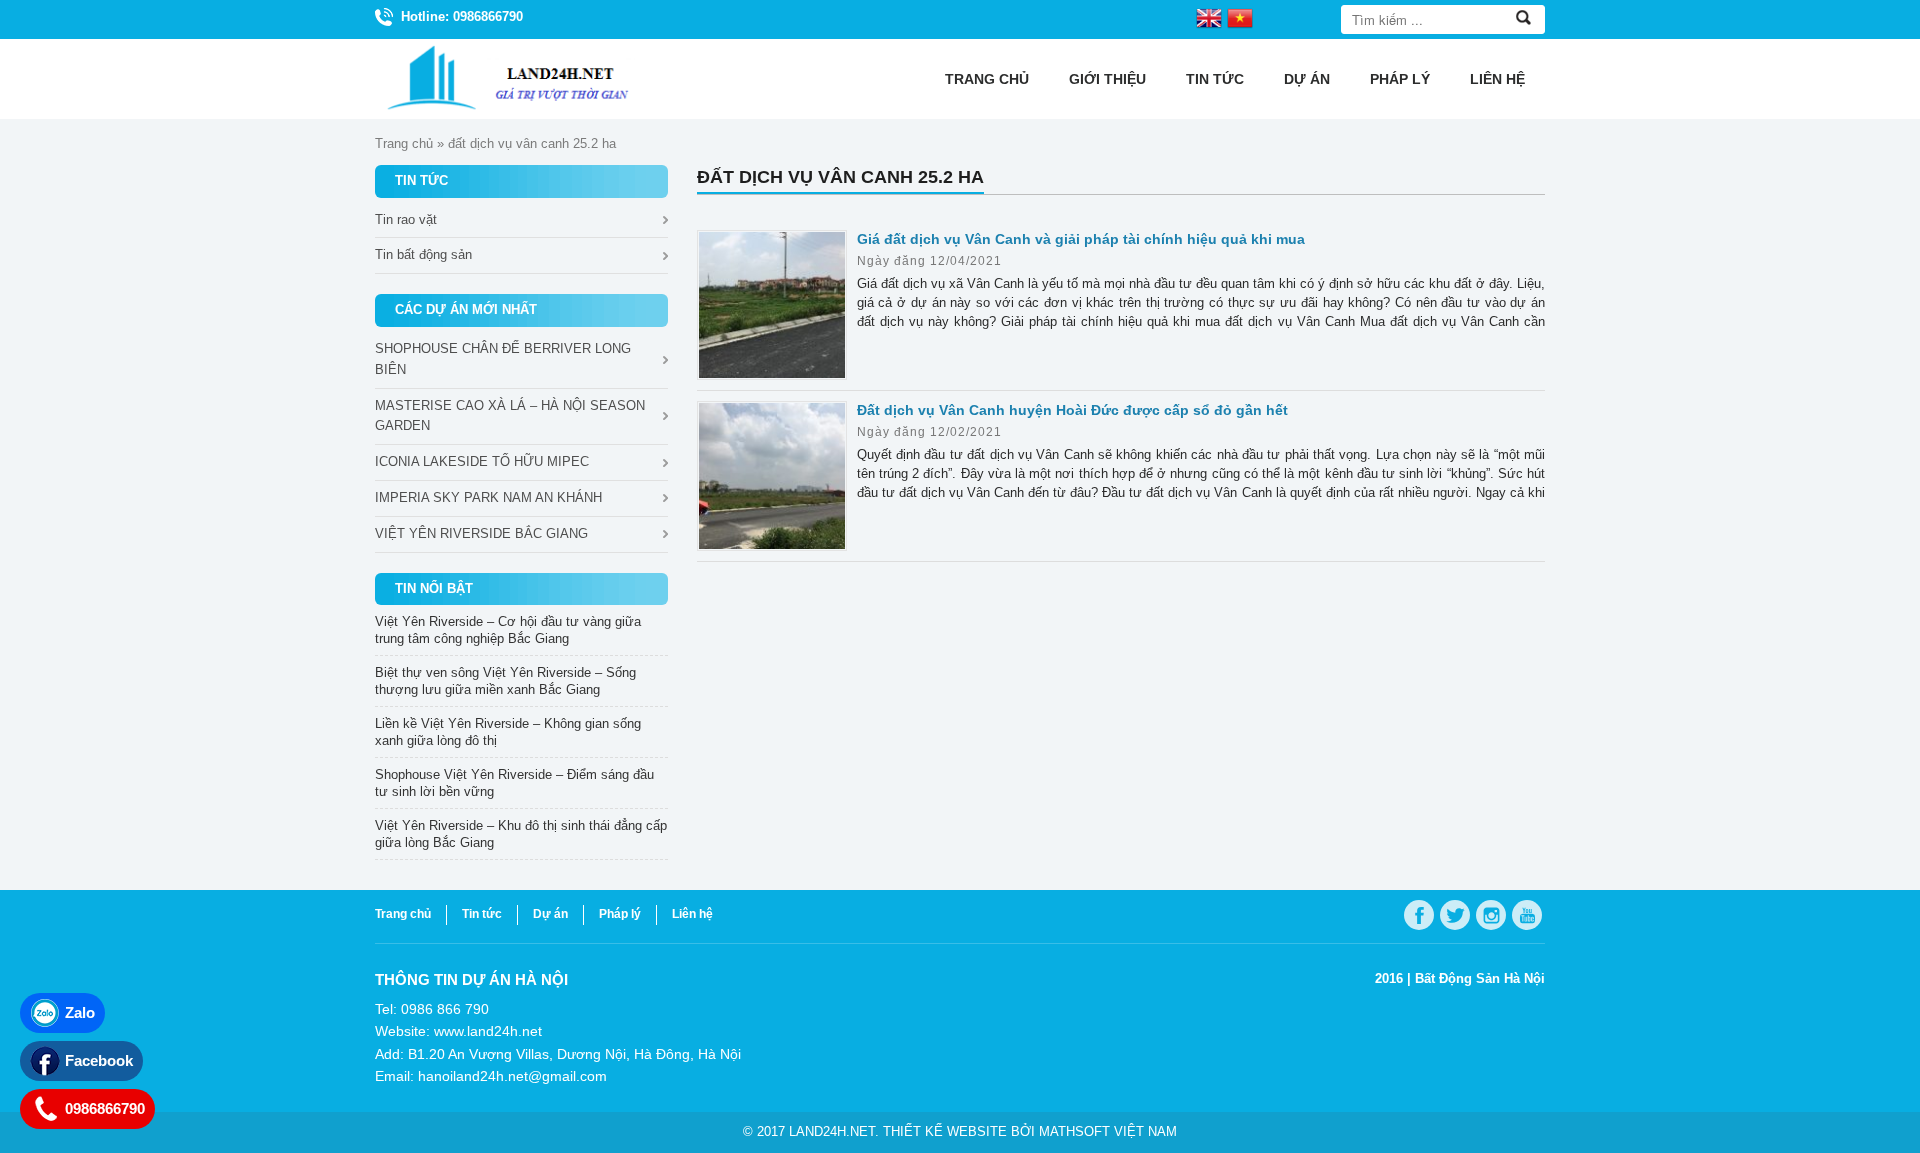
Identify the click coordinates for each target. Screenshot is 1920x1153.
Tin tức (1215, 79)
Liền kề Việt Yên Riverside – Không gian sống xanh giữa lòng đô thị (508, 732)
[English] (1209, 17)
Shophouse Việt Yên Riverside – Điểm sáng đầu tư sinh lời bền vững (514, 783)
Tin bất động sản (423, 254)
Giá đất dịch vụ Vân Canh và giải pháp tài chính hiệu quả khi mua (1081, 239)
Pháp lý (1400, 79)
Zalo (80, 1012)
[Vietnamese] (1240, 17)
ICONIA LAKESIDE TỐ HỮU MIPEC (482, 461)
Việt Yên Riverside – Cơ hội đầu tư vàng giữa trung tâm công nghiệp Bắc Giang (508, 630)
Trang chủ (987, 79)
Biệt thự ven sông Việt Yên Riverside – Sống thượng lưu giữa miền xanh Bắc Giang (505, 681)
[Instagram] (1491, 915)
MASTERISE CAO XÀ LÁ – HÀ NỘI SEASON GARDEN (510, 416)
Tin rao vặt (406, 219)
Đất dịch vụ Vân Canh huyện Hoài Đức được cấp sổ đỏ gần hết (1072, 410)
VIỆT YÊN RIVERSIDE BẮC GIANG (481, 533)
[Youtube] (1527, 915)
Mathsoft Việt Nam (1108, 1131)
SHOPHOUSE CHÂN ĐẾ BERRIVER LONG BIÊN (503, 359)
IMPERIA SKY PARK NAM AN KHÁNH (488, 497)
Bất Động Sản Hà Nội (1480, 978)
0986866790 (105, 1108)
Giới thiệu (1107, 79)
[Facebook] (1419, 915)
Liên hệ (1497, 79)
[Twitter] (1455, 915)
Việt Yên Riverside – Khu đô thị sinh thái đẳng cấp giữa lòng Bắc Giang (521, 834)
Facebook (99, 1060)
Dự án (1307, 79)
